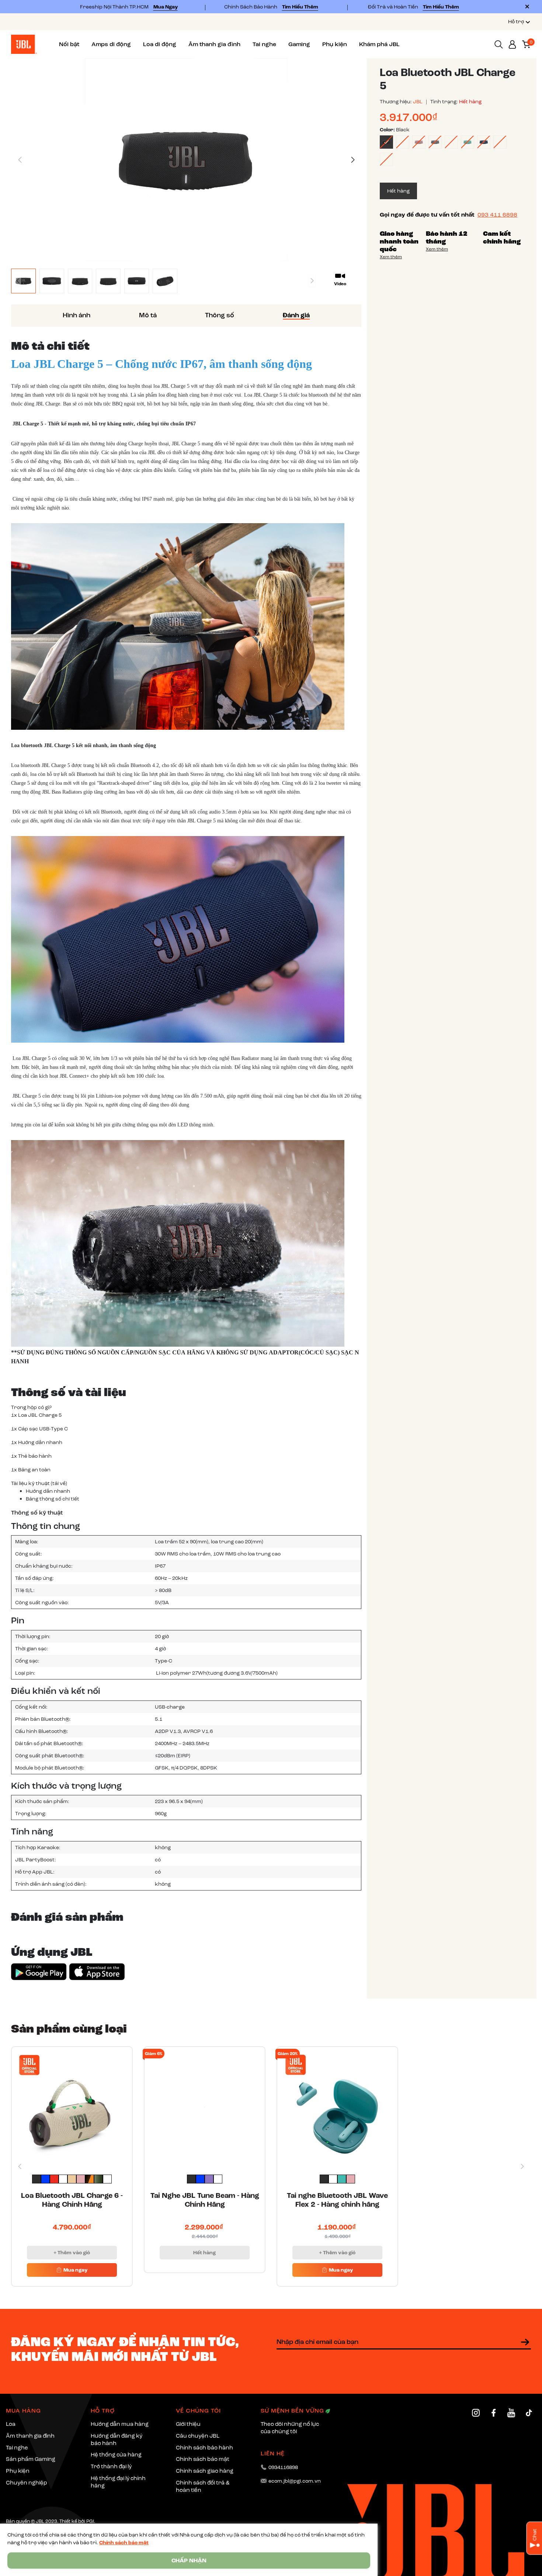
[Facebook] (494, 2413)
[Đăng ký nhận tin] (525, 2342)
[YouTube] (511, 2413)
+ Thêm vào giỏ (72, 2253)
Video (340, 284)
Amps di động (111, 44)
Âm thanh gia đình (214, 44)
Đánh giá (296, 315)
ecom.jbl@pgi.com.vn (295, 2481)
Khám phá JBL (379, 44)
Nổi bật (69, 44)
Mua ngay (75, 2270)
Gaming (299, 44)
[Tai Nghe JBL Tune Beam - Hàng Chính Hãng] (205, 2107)
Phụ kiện (335, 44)
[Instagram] (476, 2413)
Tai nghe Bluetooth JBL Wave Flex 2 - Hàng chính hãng (337, 2200)
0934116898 (283, 2467)
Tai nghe (264, 44)
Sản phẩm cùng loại (69, 2029)
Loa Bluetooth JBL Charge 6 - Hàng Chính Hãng (72, 2200)
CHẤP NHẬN (189, 2561)
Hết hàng (204, 2253)
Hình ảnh (77, 315)
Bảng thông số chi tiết (53, 1499)
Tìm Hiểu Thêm (300, 7)
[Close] (527, 7)
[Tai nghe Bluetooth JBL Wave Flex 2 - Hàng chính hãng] (337, 2107)
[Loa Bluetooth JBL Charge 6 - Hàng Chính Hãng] (72, 2107)
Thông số (220, 315)
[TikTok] (529, 2413)
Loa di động (160, 44)
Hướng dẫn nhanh (48, 1491)
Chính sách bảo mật (124, 2543)
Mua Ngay (166, 7)
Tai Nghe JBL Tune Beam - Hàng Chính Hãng (205, 2200)
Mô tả (148, 315)
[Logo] (24, 44)
